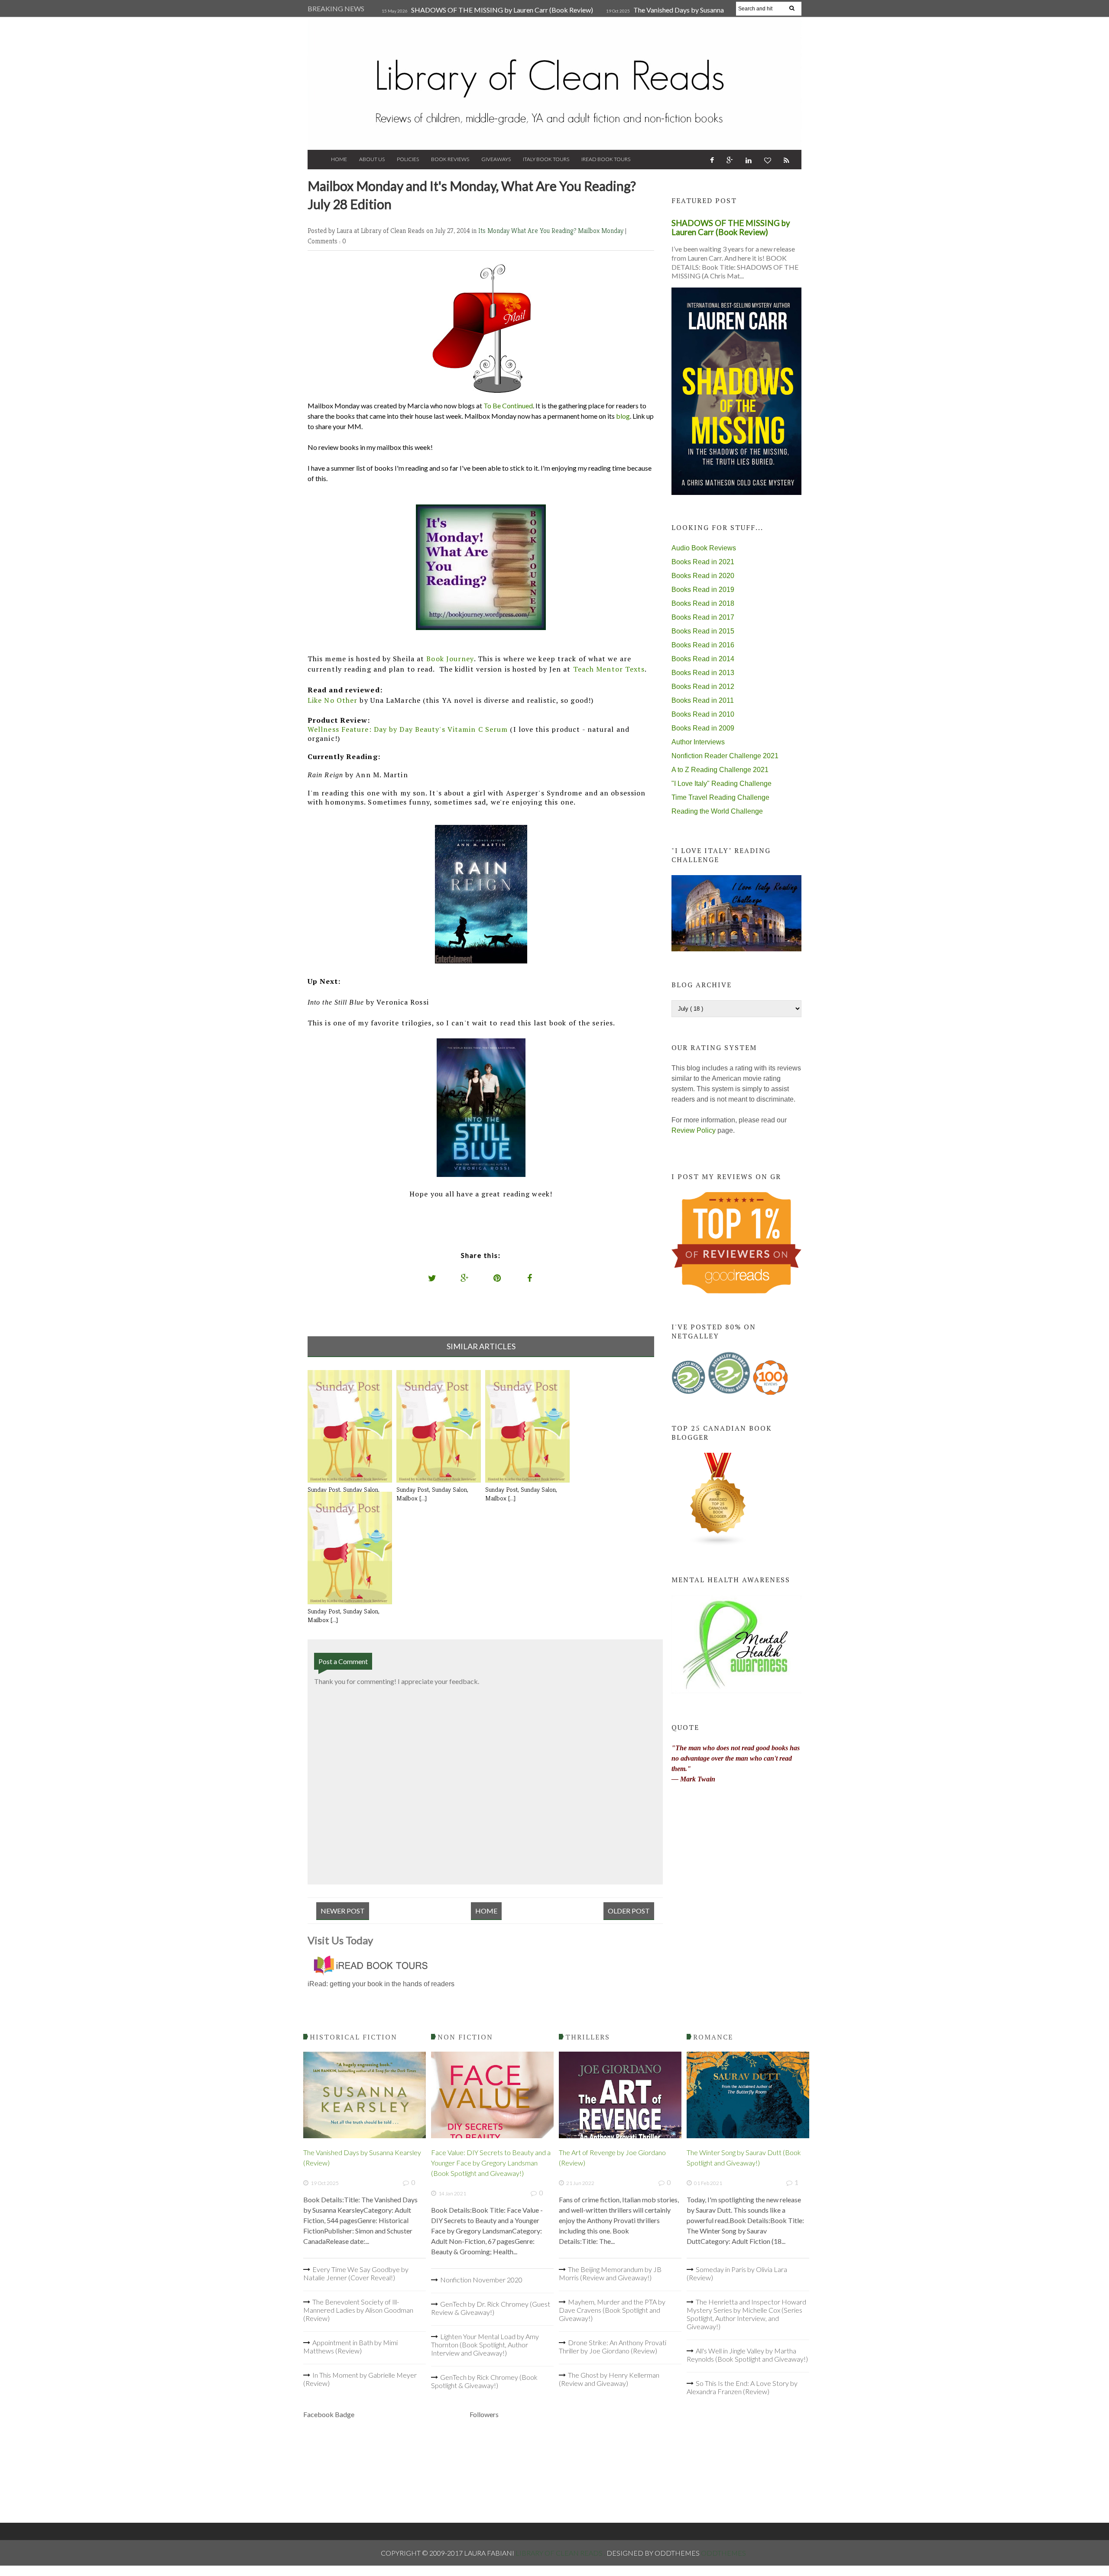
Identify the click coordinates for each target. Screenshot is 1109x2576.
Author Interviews (698, 742)
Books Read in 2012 (703, 687)
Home (339, 159)
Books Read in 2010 (703, 714)
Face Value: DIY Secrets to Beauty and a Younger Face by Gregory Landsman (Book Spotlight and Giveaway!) (491, 2163)
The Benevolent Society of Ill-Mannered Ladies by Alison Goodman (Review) (358, 2310)
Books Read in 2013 (703, 673)
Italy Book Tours (546, 159)
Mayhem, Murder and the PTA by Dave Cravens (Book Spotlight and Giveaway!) (612, 2310)
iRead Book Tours (606, 159)
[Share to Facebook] (530, 1278)
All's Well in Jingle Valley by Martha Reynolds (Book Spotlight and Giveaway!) (747, 2355)
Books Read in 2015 (703, 631)
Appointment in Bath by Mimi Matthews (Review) (350, 2347)
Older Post (629, 1911)
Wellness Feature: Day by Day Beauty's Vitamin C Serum (408, 729)
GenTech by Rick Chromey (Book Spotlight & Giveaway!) (484, 2381)
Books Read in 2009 (703, 728)
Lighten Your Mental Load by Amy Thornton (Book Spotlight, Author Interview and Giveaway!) (485, 2345)
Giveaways (496, 159)
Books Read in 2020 (703, 576)
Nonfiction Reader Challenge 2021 (725, 756)
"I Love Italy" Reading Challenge (721, 784)
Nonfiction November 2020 (481, 2280)
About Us (372, 159)
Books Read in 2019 (703, 590)
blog (623, 416)
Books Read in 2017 (703, 617)
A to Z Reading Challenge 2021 (720, 770)
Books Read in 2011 (703, 700)
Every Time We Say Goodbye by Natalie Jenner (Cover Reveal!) (356, 2273)
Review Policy (694, 1130)
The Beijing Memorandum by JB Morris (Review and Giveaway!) (610, 2273)
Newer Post (343, 1911)
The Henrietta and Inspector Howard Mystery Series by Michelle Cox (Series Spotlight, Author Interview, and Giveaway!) (746, 2314)
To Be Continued (508, 406)
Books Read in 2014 (703, 659)
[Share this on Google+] (465, 1278)
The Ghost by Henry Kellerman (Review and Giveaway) (609, 2379)
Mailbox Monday (602, 231)
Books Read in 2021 (703, 562)
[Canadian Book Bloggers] (718, 1544)
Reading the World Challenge (717, 811)
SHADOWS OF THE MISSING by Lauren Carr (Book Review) (502, 10)
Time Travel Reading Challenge (720, 797)
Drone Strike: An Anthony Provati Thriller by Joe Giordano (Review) (613, 2347)
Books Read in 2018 (703, 603)
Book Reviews (450, 159)
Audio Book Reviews (704, 548)
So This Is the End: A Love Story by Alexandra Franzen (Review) (742, 2387)
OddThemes (723, 2553)
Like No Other (332, 700)
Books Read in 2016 (703, 645)
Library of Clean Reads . (561, 2553)
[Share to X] (432, 1278)
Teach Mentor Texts (609, 669)
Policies (408, 159)
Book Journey (450, 659)
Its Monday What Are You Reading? (528, 231)
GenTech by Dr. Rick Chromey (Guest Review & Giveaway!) (491, 2308)
